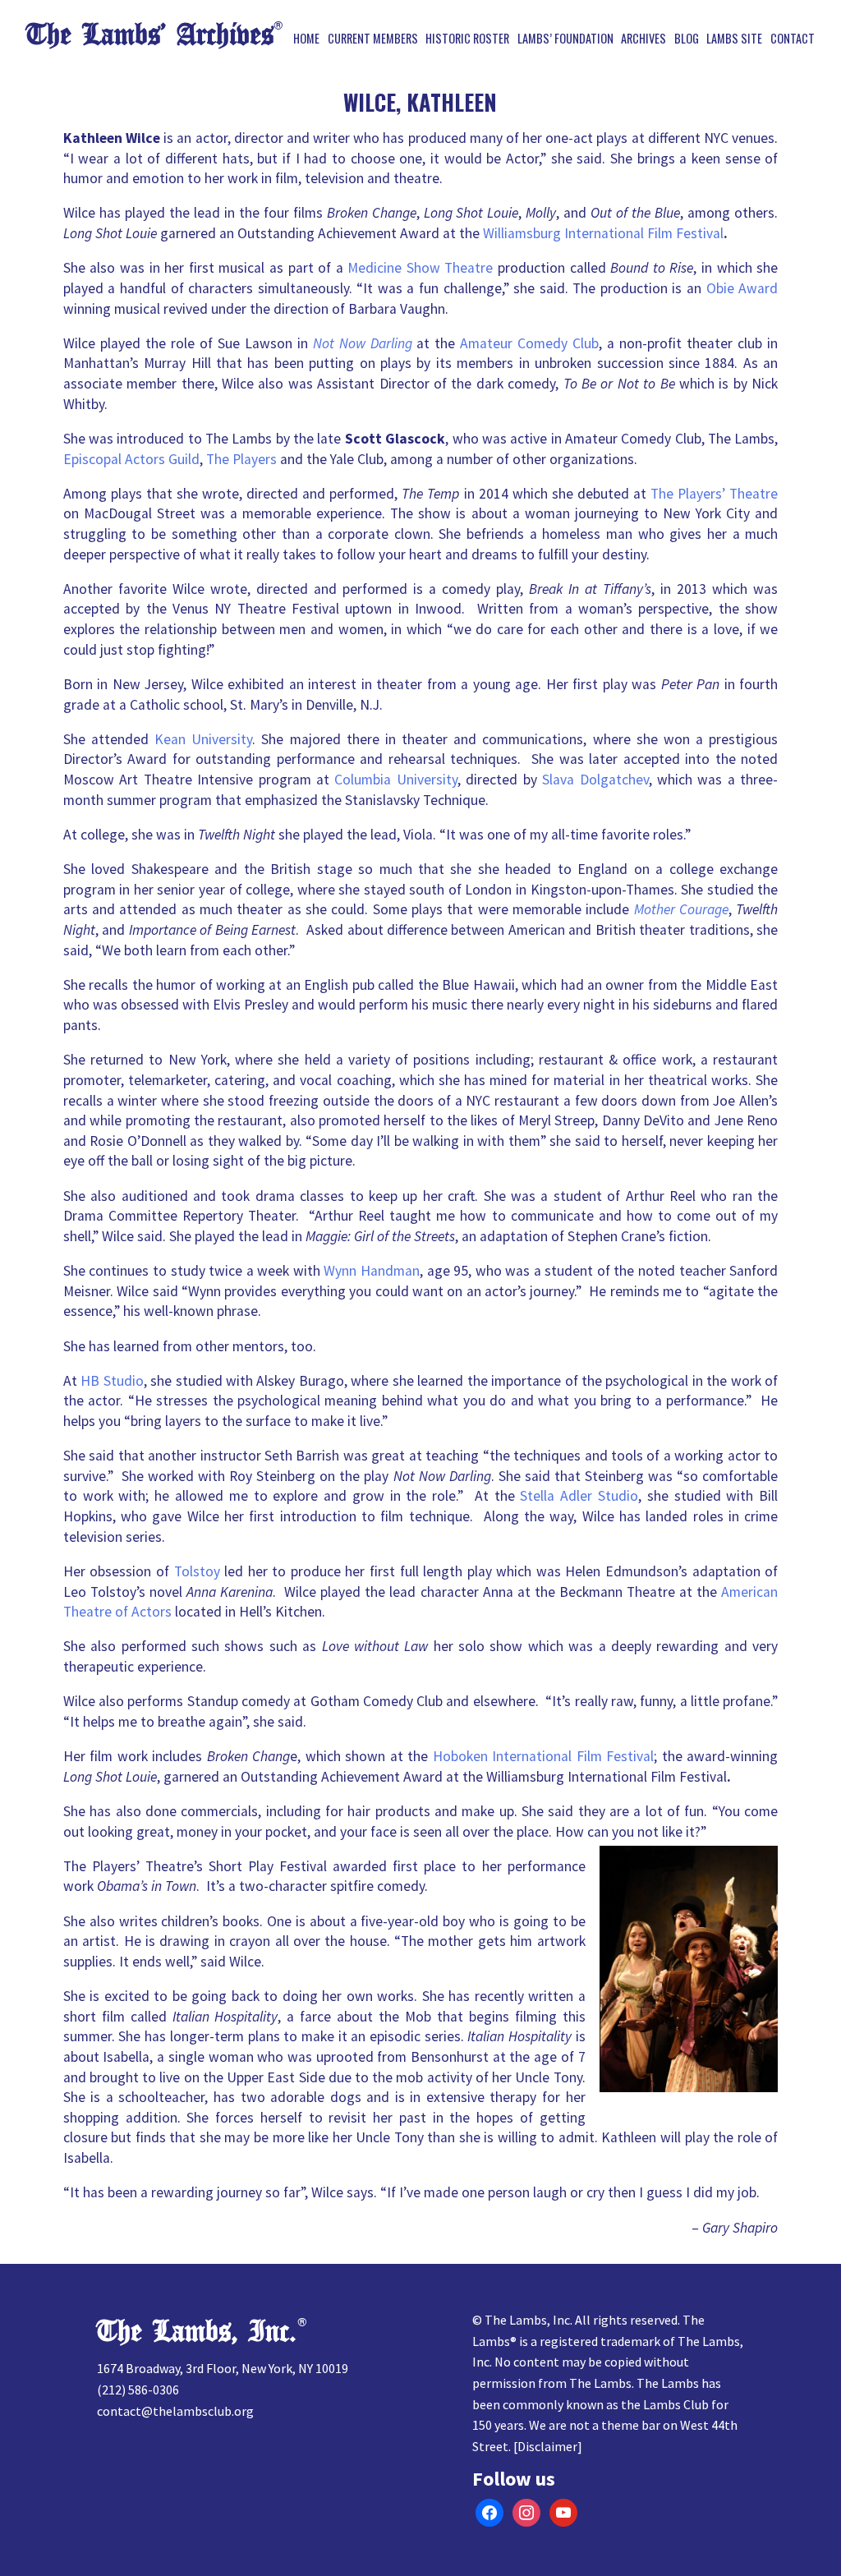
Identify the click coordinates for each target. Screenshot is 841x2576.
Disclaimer (547, 2446)
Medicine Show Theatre (420, 268)
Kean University (203, 739)
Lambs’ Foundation (565, 39)
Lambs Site (734, 39)
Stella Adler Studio (579, 1496)
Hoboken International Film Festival (543, 1756)
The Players (241, 459)
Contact (793, 39)
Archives (643, 39)
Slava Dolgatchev (595, 780)
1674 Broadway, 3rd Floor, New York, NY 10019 (223, 2368)
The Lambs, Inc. (197, 2332)
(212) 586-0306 (138, 2390)
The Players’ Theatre (714, 494)
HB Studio (112, 1381)
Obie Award (742, 288)
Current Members (373, 39)
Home (306, 39)
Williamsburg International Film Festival (603, 233)
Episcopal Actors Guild (131, 459)
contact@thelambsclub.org (175, 2411)
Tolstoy (197, 1571)
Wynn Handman (372, 1271)
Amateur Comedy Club (529, 343)
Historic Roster (467, 39)
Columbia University (395, 780)
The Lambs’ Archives (150, 35)
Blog (687, 39)
